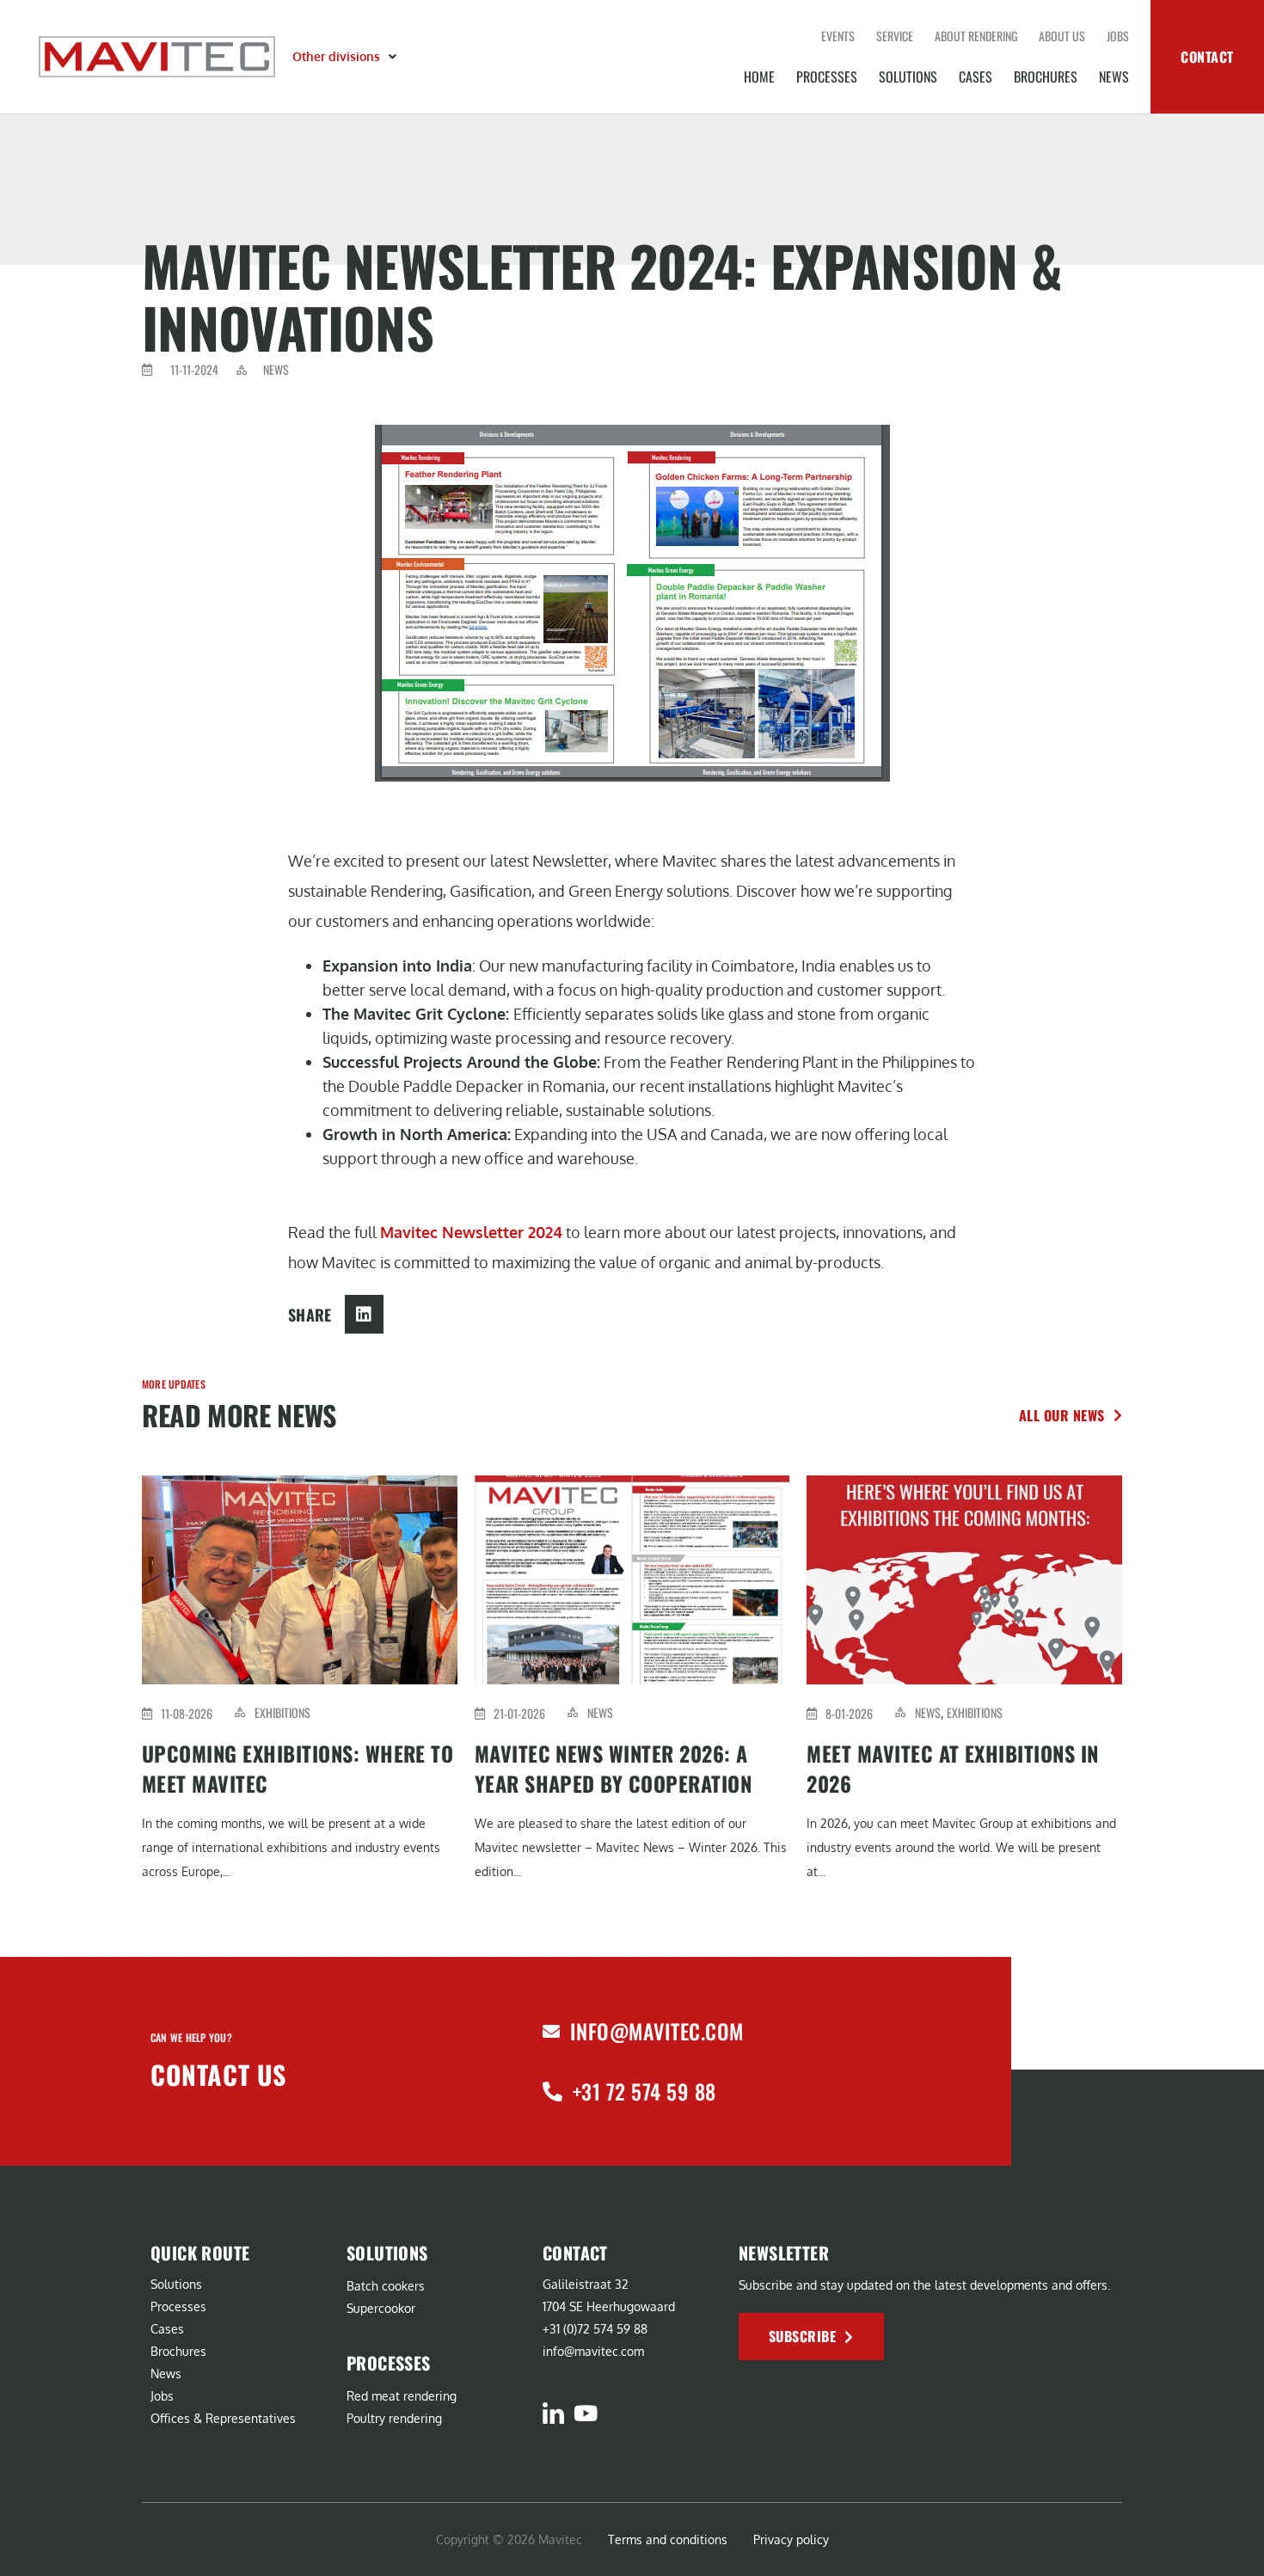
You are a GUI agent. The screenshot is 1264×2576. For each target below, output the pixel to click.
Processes (827, 77)
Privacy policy (791, 2539)
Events (838, 36)
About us (1062, 36)
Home (759, 77)
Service (895, 36)
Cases (976, 77)
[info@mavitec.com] (551, 2032)
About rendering (976, 36)
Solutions (908, 77)
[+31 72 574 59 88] (552, 2091)
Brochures (1046, 77)
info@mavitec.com (657, 2031)
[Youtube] (585, 2413)
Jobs (1118, 36)
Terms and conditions (668, 2539)
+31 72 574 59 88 (644, 2091)
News (1114, 77)
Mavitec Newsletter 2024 (471, 1232)
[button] (346, 57)
